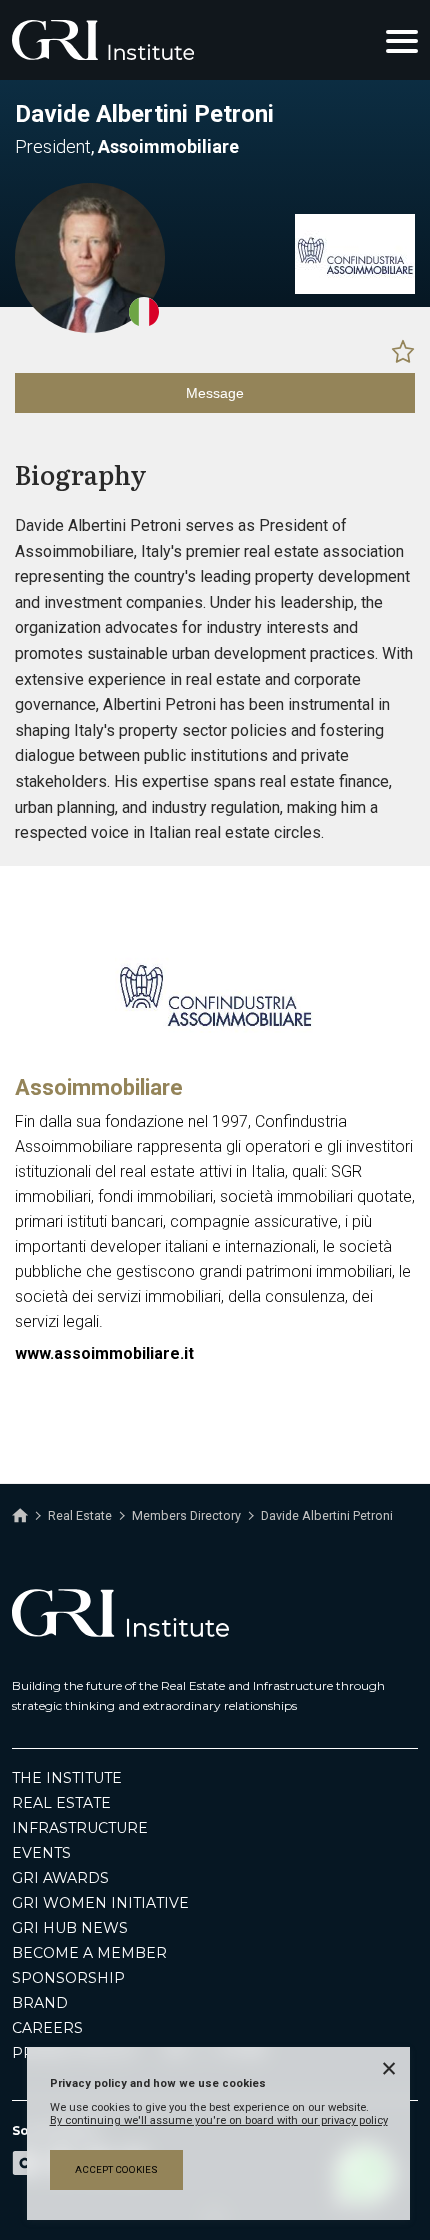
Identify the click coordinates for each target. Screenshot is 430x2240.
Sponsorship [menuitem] (68, 1978)
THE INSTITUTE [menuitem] (67, 1778)
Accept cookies (116, 2169)
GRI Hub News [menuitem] (70, 1928)
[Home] (20, 1516)
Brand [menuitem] (40, 2003)
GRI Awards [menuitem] (60, 1878)
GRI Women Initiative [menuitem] (100, 1903)
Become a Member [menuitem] (89, 1953)
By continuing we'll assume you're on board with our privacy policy (219, 2120)
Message (215, 393)
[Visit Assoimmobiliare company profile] (355, 289)
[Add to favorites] (403, 351)
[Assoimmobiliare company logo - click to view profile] (215, 1054)
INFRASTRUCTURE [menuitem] (80, 1828)
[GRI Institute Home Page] (103, 40)
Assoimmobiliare (99, 1087)
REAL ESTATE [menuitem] (61, 1803)
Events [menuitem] (41, 1853)
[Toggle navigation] (402, 40)
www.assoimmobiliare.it (104, 1353)
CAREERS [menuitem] (47, 2028)
